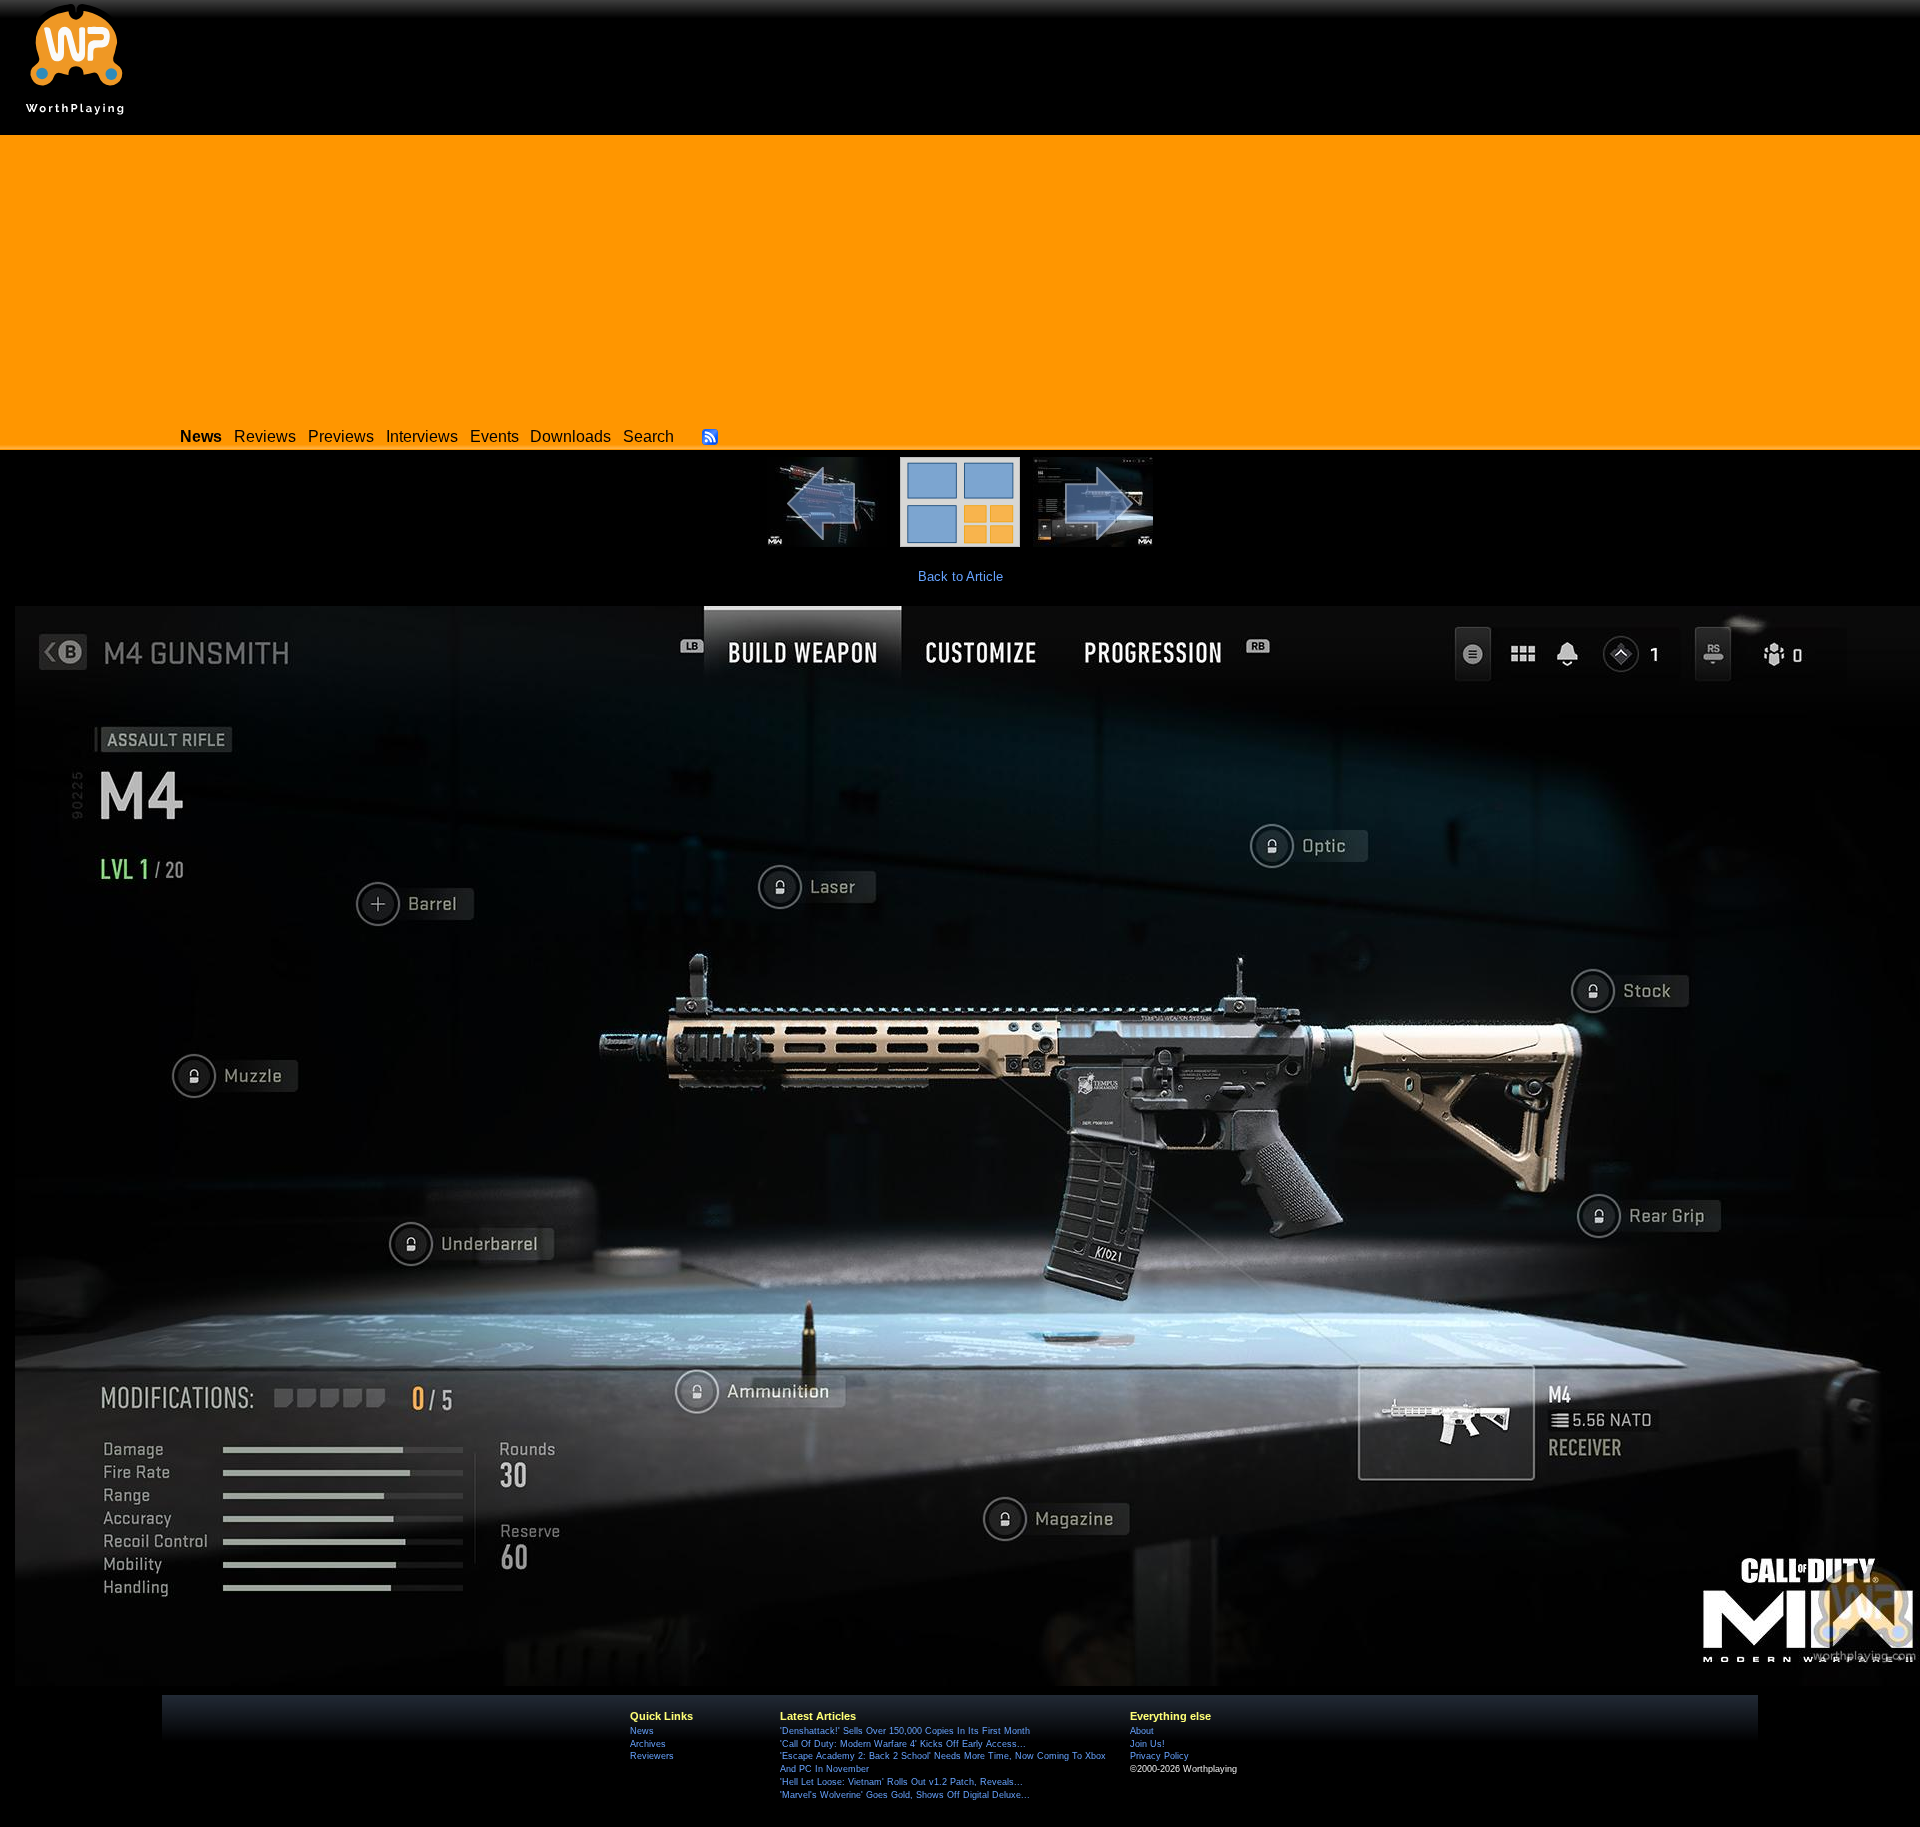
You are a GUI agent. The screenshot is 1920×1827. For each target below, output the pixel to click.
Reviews (265, 436)
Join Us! (1147, 1744)
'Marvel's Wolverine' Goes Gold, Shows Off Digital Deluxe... (905, 1795)
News (642, 1731)
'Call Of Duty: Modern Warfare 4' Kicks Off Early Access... (903, 1744)
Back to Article (960, 576)
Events (494, 436)
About (1142, 1731)
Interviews (422, 436)
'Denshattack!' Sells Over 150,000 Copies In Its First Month (905, 1731)
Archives (648, 1744)
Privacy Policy (1159, 1756)
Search (648, 436)
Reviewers (652, 1756)
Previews (341, 436)
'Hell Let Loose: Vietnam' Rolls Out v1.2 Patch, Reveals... (901, 1782)
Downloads (570, 436)
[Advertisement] (960, 275)
